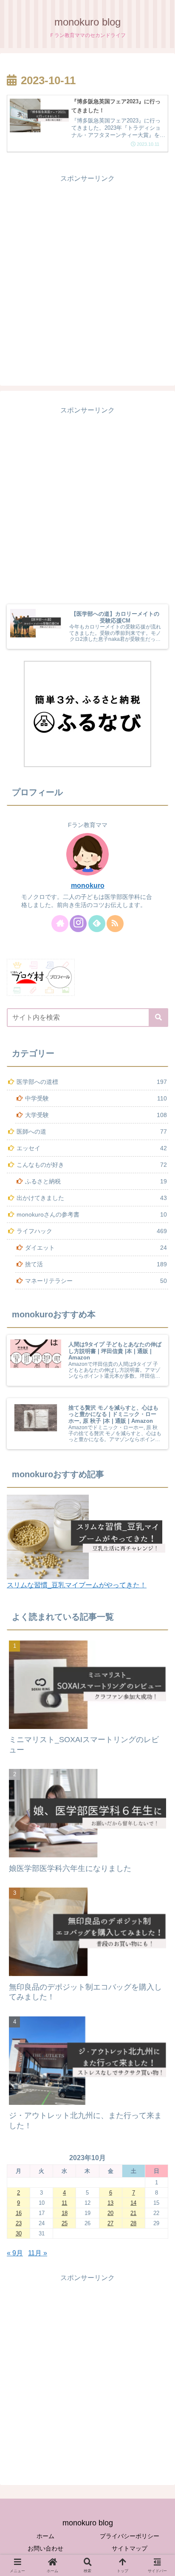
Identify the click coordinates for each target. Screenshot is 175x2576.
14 (133, 2203)
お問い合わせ (45, 2548)
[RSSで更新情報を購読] (115, 924)
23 (19, 2223)
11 (64, 2203)
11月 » (38, 2253)
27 (110, 2223)
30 (19, 2233)
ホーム (45, 2536)
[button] (158, 1018)
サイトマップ (130, 2548)
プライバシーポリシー (130, 2536)
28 (133, 2223)
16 (19, 2213)
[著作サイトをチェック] (60, 924)
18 (65, 2213)
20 (110, 2213)
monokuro (88, 886)
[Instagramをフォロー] (78, 924)
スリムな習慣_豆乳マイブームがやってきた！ (77, 1585)
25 (65, 2223)
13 (110, 2203)
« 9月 (15, 2253)
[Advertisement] (87, 273)
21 (133, 2213)
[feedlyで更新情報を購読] (97, 924)
